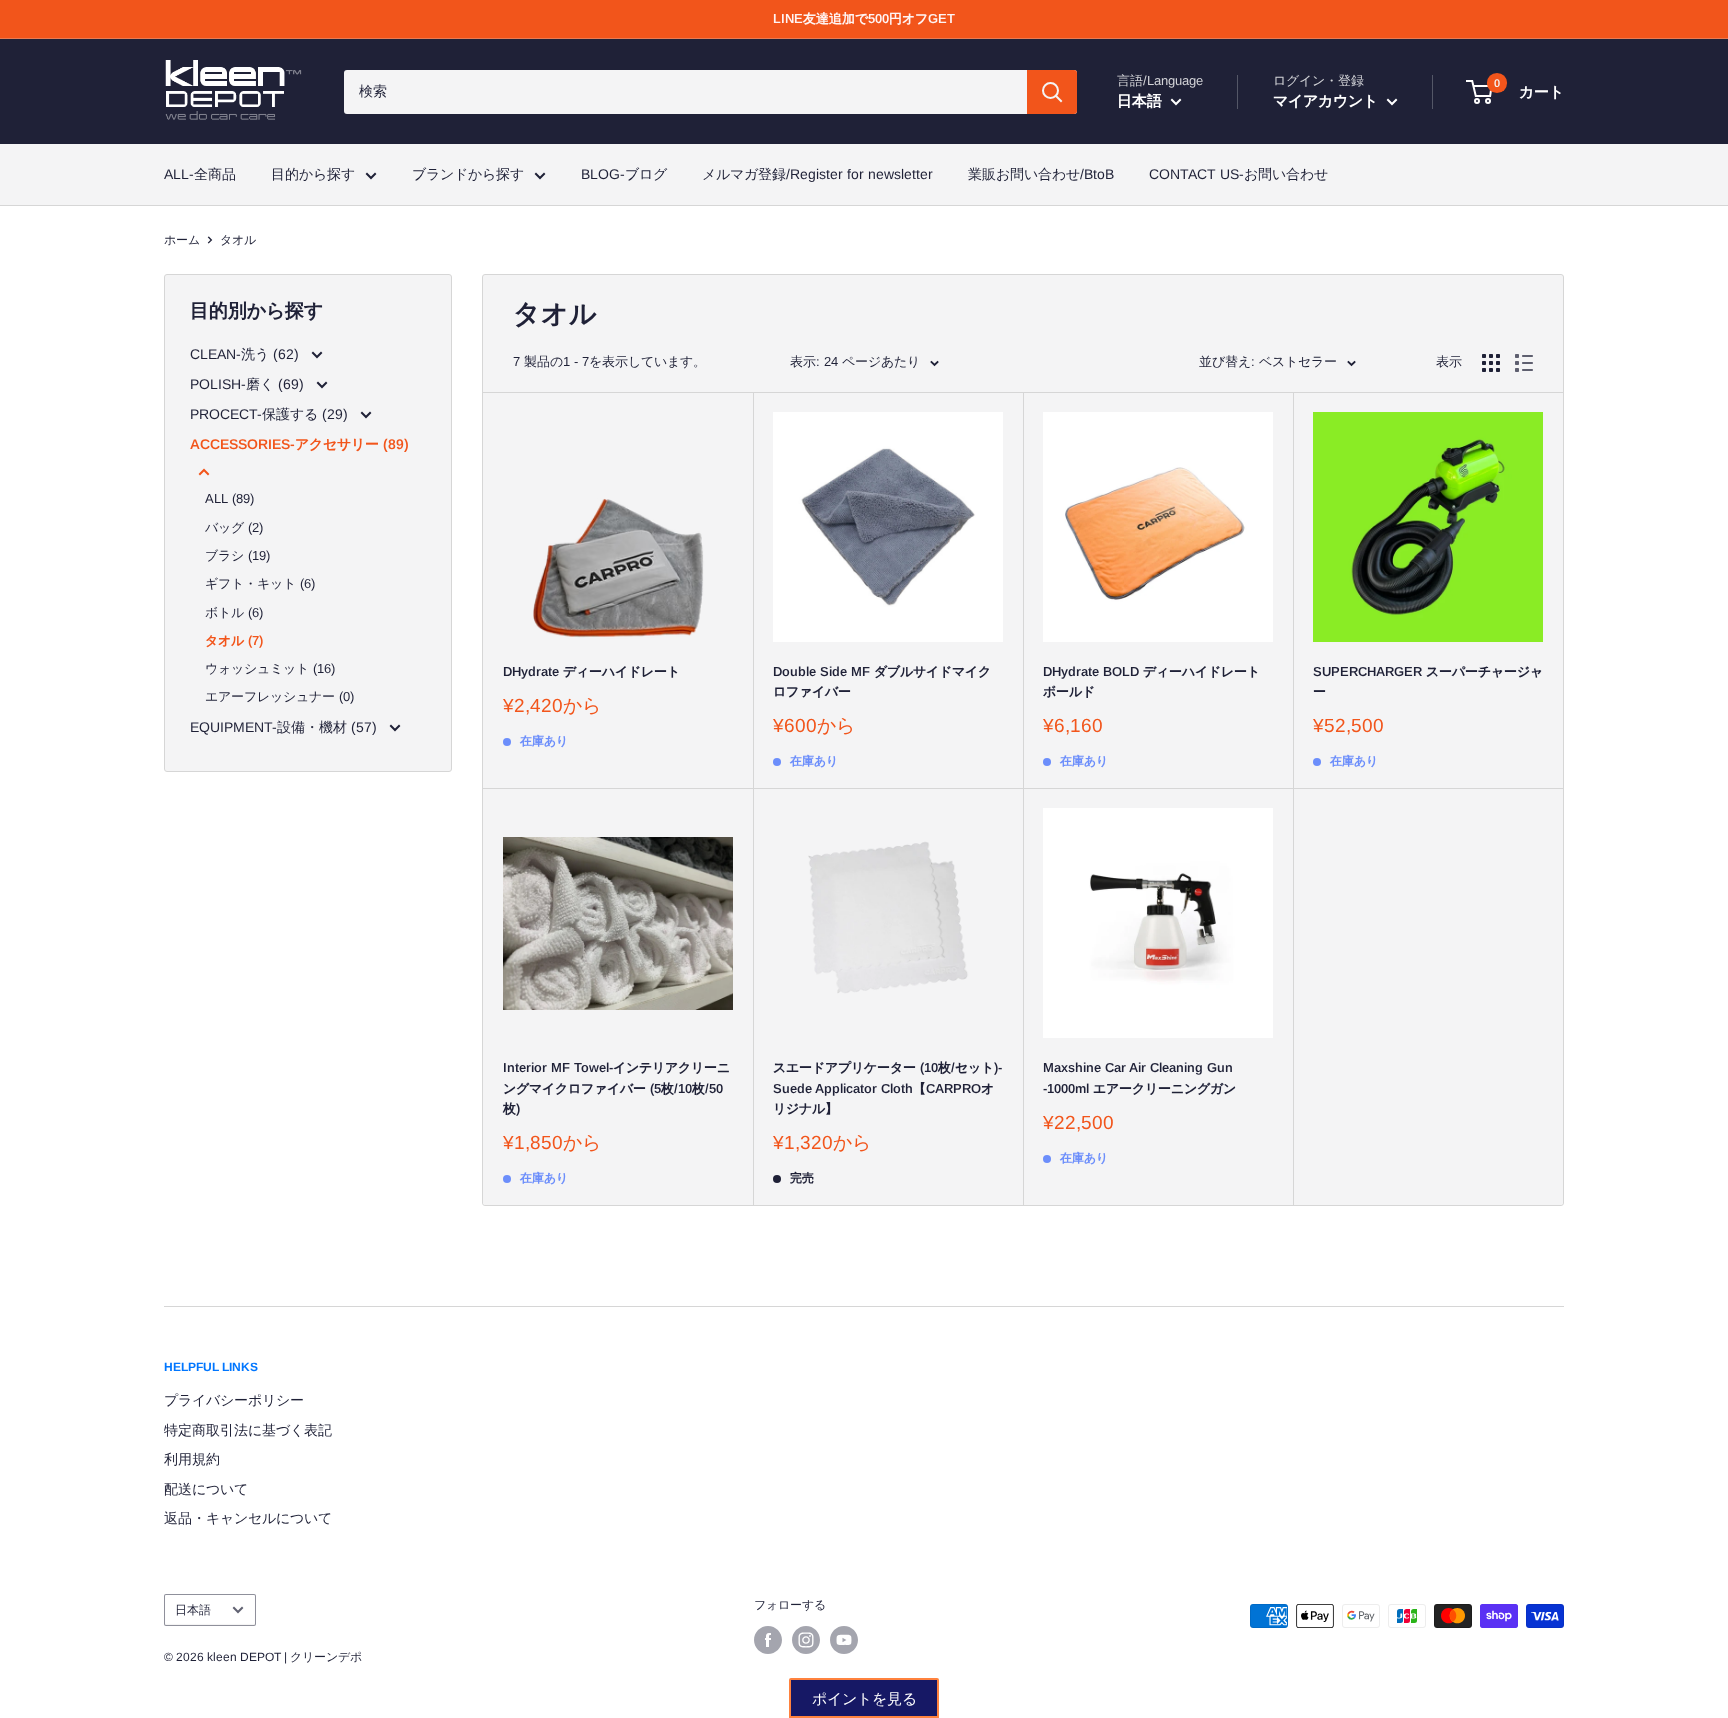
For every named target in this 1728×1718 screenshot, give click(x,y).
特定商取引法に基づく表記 (248, 1430)
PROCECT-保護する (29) (271, 414)
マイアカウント (1327, 100)
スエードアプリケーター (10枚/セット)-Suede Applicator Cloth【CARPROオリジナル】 (887, 1087)
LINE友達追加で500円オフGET (864, 18)
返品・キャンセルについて (248, 1518)
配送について (206, 1489)
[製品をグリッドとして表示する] (1491, 363)
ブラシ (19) (237, 555)
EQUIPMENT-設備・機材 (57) (285, 727)
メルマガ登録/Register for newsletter (817, 174)
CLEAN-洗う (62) (246, 354)
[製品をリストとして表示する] (1524, 363)
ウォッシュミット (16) (270, 668)
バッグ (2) (234, 527)
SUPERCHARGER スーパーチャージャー (1428, 681)
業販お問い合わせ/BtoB (1041, 174)
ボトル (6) (234, 612)
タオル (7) (234, 640)
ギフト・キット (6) (260, 583)
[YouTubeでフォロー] (844, 1640)
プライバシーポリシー (234, 1400)
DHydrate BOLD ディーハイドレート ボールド (1151, 681)
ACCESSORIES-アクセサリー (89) (299, 444)
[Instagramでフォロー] (806, 1640)
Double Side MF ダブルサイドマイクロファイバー (882, 681)
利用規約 (192, 1459)
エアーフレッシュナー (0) (279, 696)
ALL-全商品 (200, 174)
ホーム (182, 240)
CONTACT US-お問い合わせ (1238, 174)
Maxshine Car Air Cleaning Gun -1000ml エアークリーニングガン (1139, 1077)
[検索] (1052, 92)
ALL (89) (229, 498)
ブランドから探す (468, 174)
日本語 (193, 1610)
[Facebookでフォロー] (768, 1640)
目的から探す (313, 174)
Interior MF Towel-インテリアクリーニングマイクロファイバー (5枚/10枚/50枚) (616, 1087)
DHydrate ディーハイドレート (591, 671)
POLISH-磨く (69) (249, 384)
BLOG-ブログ (624, 174)
